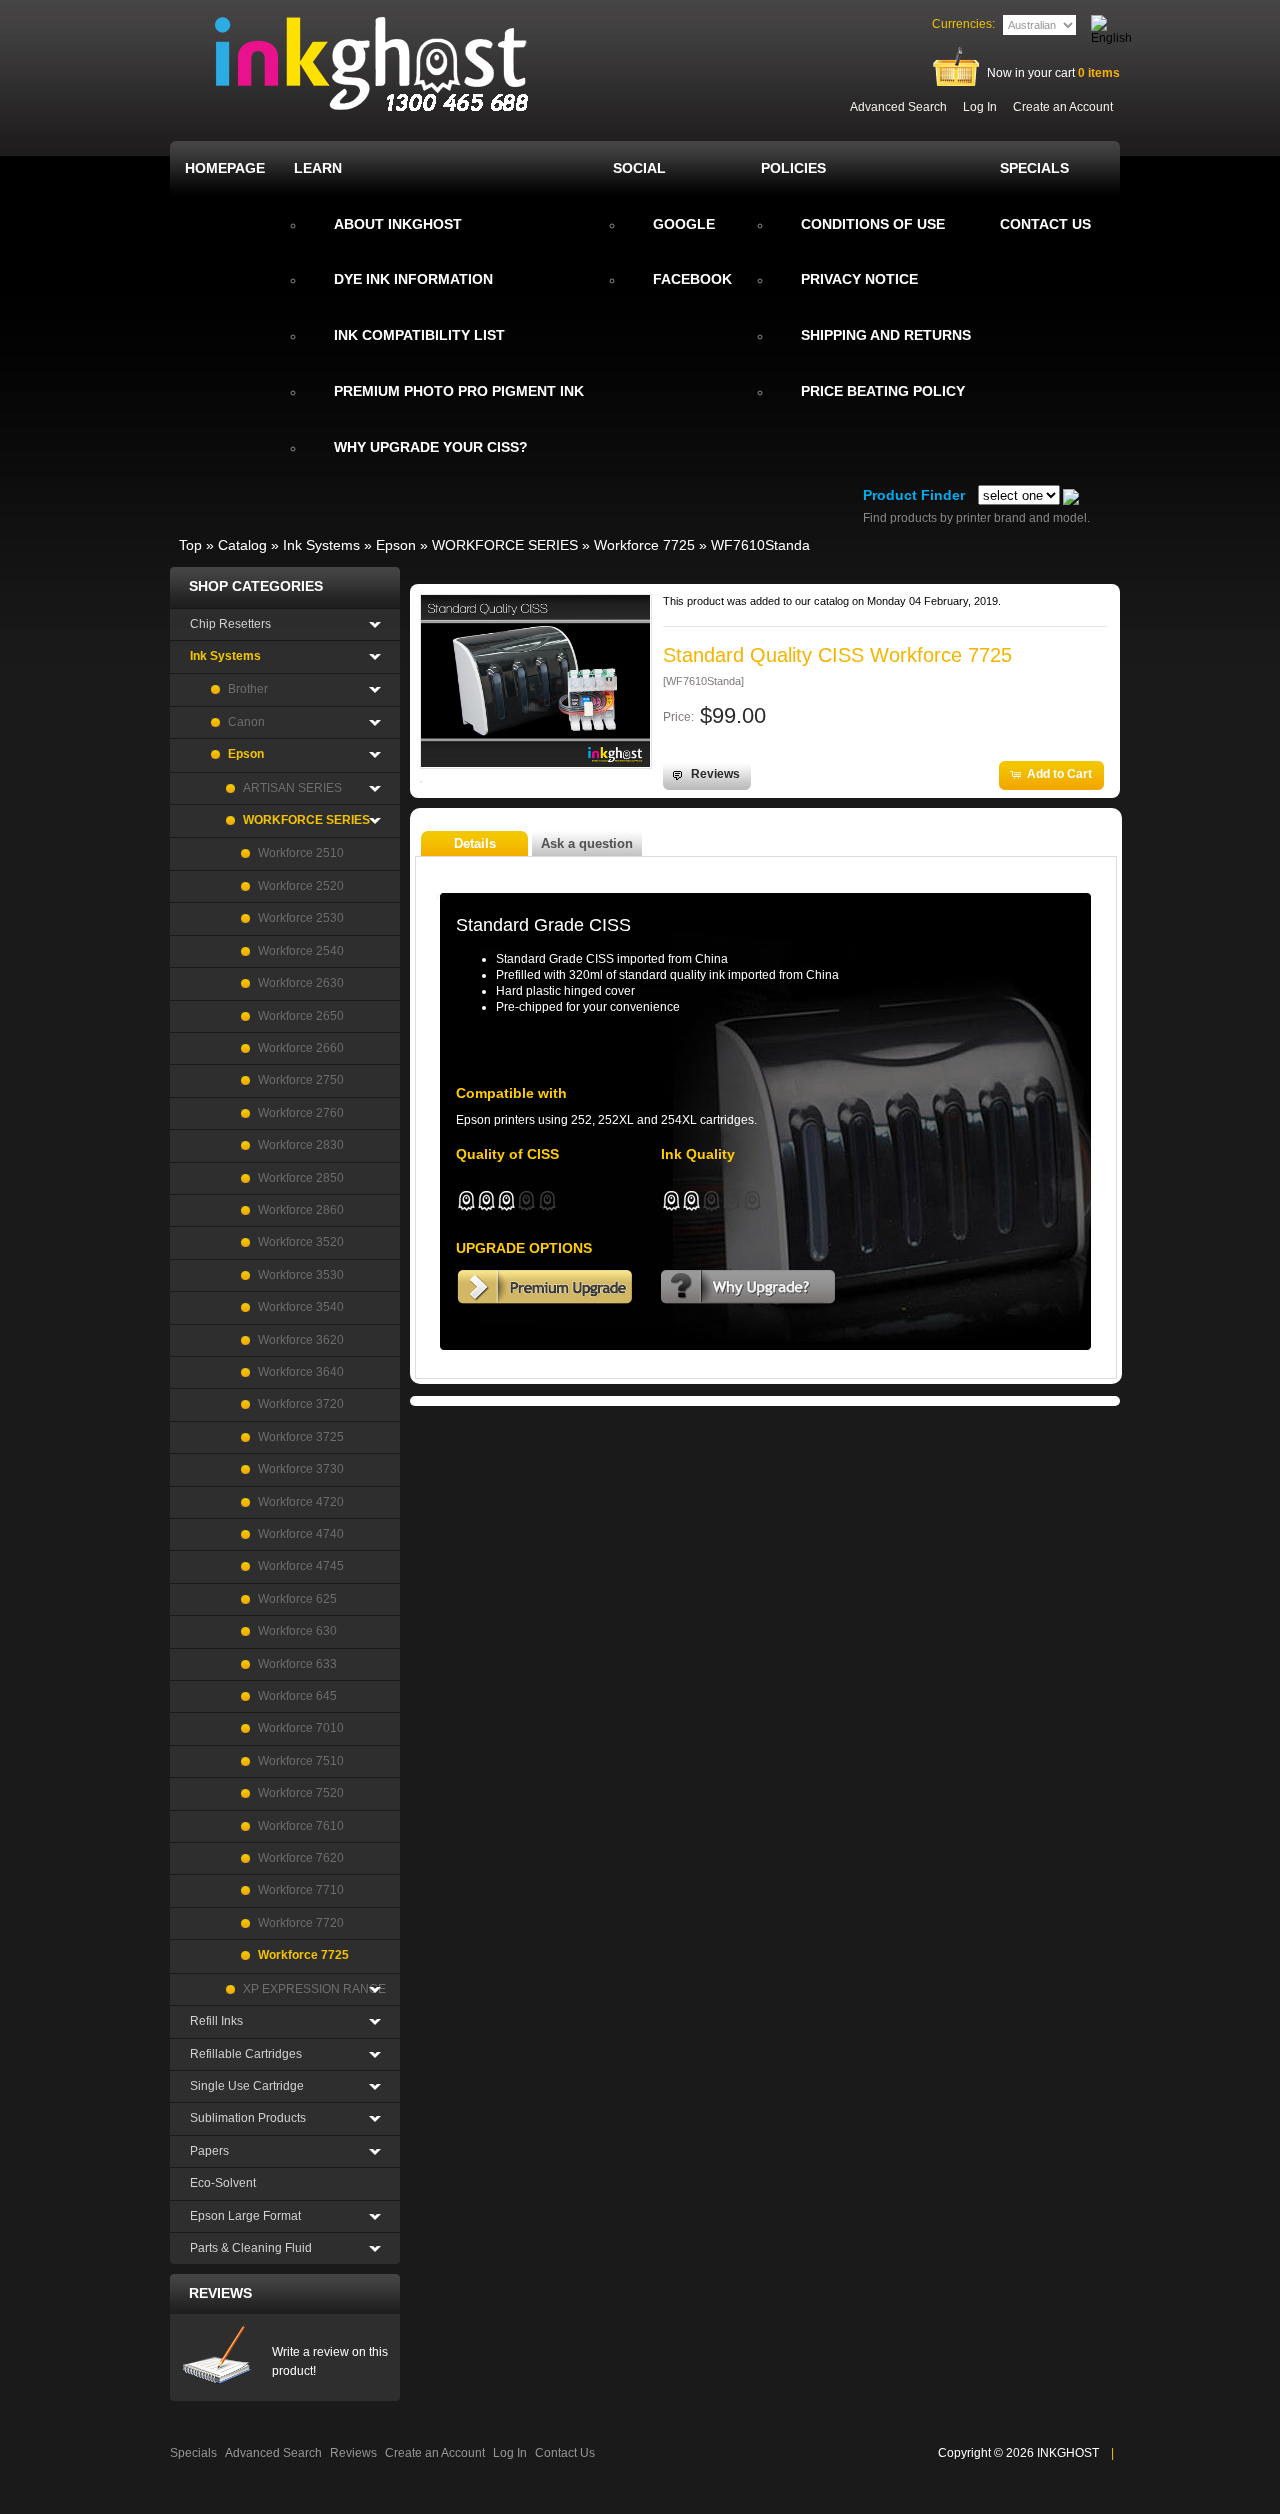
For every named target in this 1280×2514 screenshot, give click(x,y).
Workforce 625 (297, 1599)
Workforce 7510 (301, 1761)
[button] (706, 775)
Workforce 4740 (301, 1534)
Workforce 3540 (301, 1307)
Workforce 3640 (301, 1372)
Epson (396, 545)
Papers (209, 2151)
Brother (248, 689)
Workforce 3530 (301, 1275)
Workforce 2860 (301, 1210)
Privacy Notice (859, 279)
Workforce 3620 (301, 1340)
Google (684, 224)
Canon (246, 722)
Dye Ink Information (413, 279)
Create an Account (1063, 107)
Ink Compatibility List (419, 335)
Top (190, 545)
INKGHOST (1068, 2453)
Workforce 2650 (301, 1016)
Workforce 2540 (301, 951)
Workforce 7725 (644, 545)
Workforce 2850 (301, 1178)
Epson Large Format (245, 2216)
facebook (692, 279)
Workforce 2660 (301, 1048)
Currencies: (963, 24)
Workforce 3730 (301, 1469)
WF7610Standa (760, 545)
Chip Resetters (230, 624)
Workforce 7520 (301, 1793)
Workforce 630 (297, 1631)
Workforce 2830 (301, 1145)
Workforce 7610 (301, 1826)
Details (475, 843)
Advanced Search (898, 107)
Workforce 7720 (301, 1923)
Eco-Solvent (223, 2183)
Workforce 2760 (301, 1113)
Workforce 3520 (301, 1242)
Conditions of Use (873, 224)
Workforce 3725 (301, 1437)
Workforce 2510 (301, 853)
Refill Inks (216, 2021)
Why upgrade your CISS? (431, 447)
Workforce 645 (297, 1696)
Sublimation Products (248, 2118)
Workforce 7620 (301, 1858)
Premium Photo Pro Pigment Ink (459, 391)
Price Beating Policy (883, 391)
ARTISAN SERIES (292, 788)
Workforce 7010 (301, 1728)
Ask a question (587, 843)
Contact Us (565, 2453)
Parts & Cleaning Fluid (251, 2248)
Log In (980, 107)
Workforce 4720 (301, 1502)
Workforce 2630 (301, 983)
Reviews (220, 2293)
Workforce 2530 (301, 918)
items (1099, 73)
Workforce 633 (297, 1664)
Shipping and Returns (886, 335)
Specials (193, 2453)
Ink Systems (321, 545)
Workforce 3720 (301, 1404)
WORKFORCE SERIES (505, 545)
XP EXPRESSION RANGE (314, 1989)
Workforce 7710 (301, 1890)
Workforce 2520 (301, 886)
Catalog (242, 545)
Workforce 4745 (301, 1566)
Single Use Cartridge (247, 2086)
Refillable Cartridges (246, 2054)
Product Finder (914, 495)
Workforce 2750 (301, 1080)
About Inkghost (398, 224)
